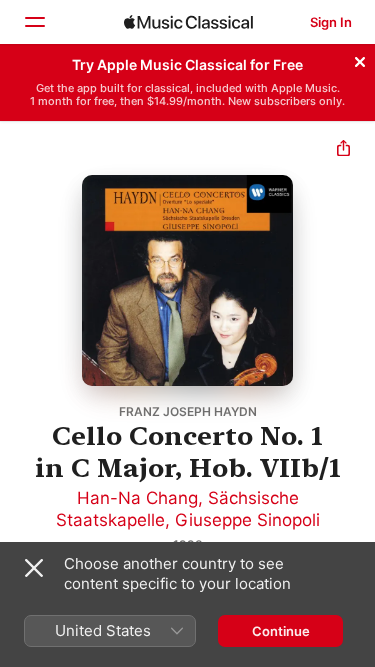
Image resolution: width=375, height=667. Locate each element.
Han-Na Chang (137, 498)
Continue (281, 631)
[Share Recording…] (343, 150)
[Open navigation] (34, 22)
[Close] (360, 59)
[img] (188, 22)
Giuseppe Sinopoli (247, 520)
